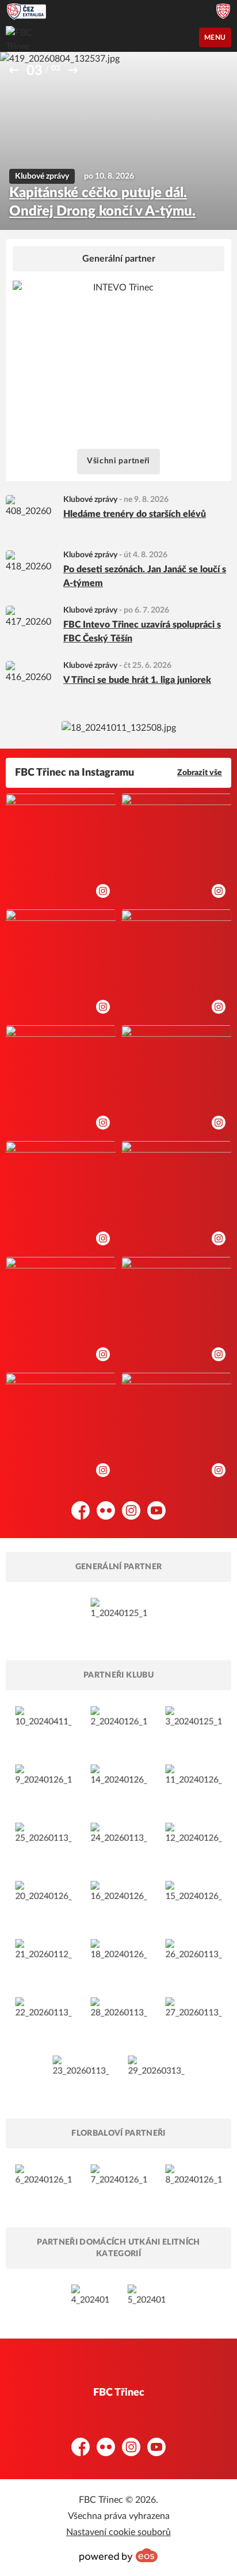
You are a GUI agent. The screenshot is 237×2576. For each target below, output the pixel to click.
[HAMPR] (119, 1959)
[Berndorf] (194, 1843)
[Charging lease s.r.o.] (156, 2075)
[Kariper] (43, 1843)
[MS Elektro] (119, 2017)
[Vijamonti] (194, 2017)
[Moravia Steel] (43, 1784)
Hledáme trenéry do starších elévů (135, 514)
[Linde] (119, 1843)
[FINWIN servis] (90, 2298)
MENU (215, 37)
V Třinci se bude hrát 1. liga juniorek (137, 680)
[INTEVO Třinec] (119, 1618)
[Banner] (119, 728)
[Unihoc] (119, 2184)
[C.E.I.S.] (43, 1901)
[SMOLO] (119, 1784)
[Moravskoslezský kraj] (194, 1726)
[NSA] (119, 1726)
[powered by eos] (118, 2555)
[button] (14, 70)
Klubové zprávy (90, 500)
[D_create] (147, 2298)
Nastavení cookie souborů (118, 2532)
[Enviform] (119, 1901)
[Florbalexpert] (43, 2184)
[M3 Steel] (194, 1901)
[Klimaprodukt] (194, 1959)
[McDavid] (194, 2184)
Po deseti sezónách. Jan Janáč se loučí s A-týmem (145, 576)
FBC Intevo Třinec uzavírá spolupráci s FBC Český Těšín (142, 632)
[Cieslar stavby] (81, 2075)
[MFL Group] (43, 2017)
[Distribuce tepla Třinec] (43, 1959)
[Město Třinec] (43, 1726)
